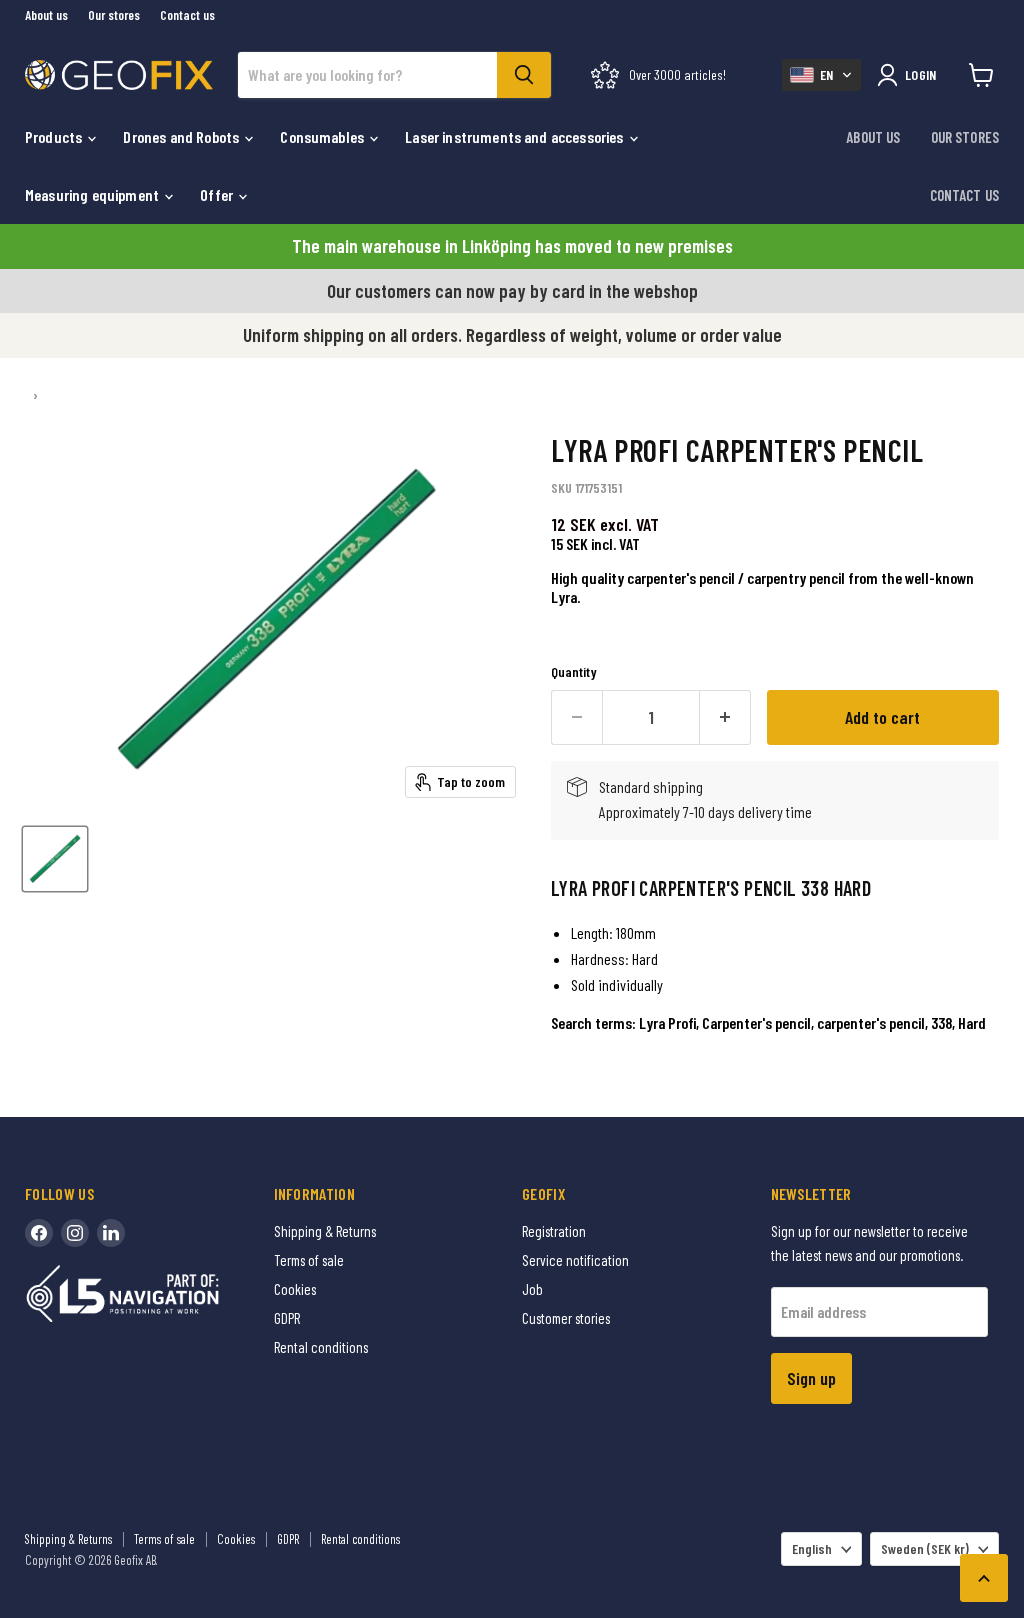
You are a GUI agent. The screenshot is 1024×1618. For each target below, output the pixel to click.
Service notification (575, 1260)
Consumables (323, 136)
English (812, 1548)
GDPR (287, 1318)
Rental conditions (321, 1347)
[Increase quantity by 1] (725, 717)
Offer (218, 194)
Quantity (574, 672)
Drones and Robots (182, 136)
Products (55, 136)
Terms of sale (309, 1260)
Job (532, 1289)
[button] (821, 75)
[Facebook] (39, 1233)
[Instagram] (75, 1233)
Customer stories (566, 1318)
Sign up (811, 1378)
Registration (554, 1231)
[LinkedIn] (111, 1233)
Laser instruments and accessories (515, 136)
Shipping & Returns (325, 1231)
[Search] (524, 75)
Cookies (295, 1289)
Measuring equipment (93, 194)
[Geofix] (165, 1324)
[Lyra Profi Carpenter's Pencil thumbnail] (55, 859)
